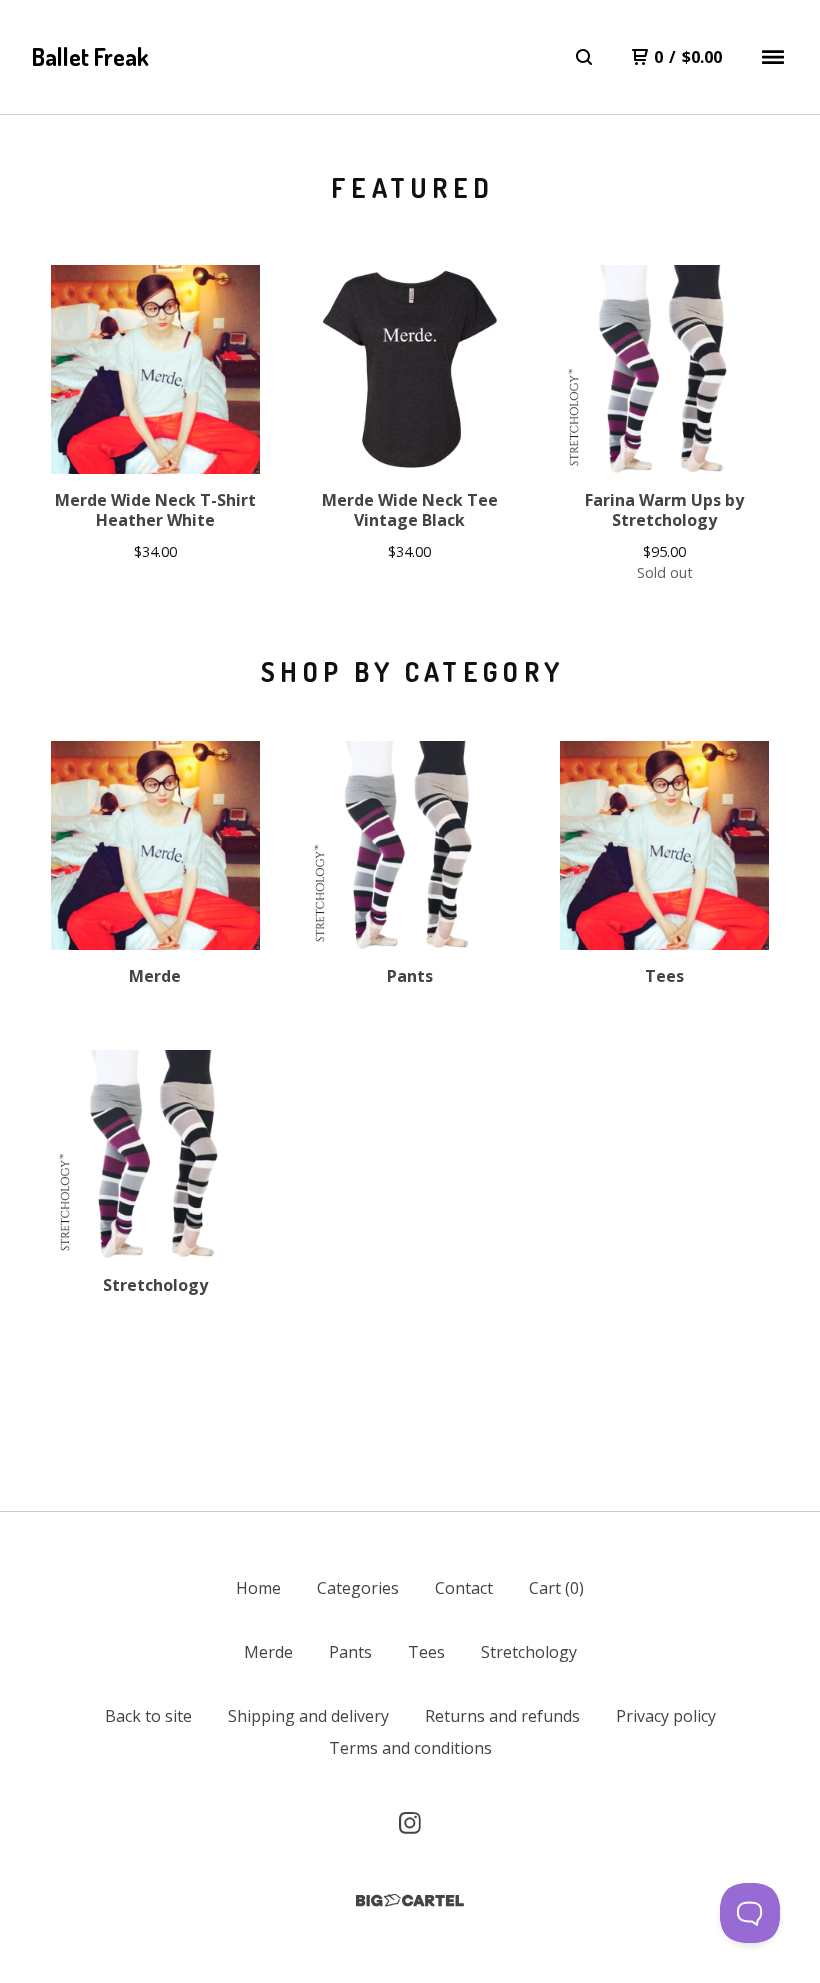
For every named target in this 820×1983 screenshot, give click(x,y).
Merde (268, 1652)
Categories (358, 1588)
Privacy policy (666, 1716)
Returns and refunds (502, 1716)
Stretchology (529, 1652)
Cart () (556, 1588)
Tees (426, 1652)
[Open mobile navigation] (773, 57)
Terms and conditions (410, 1748)
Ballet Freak (90, 56)
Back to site (148, 1716)
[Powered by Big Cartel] (410, 1900)
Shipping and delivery (308, 1716)
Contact (464, 1588)
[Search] (584, 57)
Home (258, 1588)
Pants (350, 1652)
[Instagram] (410, 1823)
